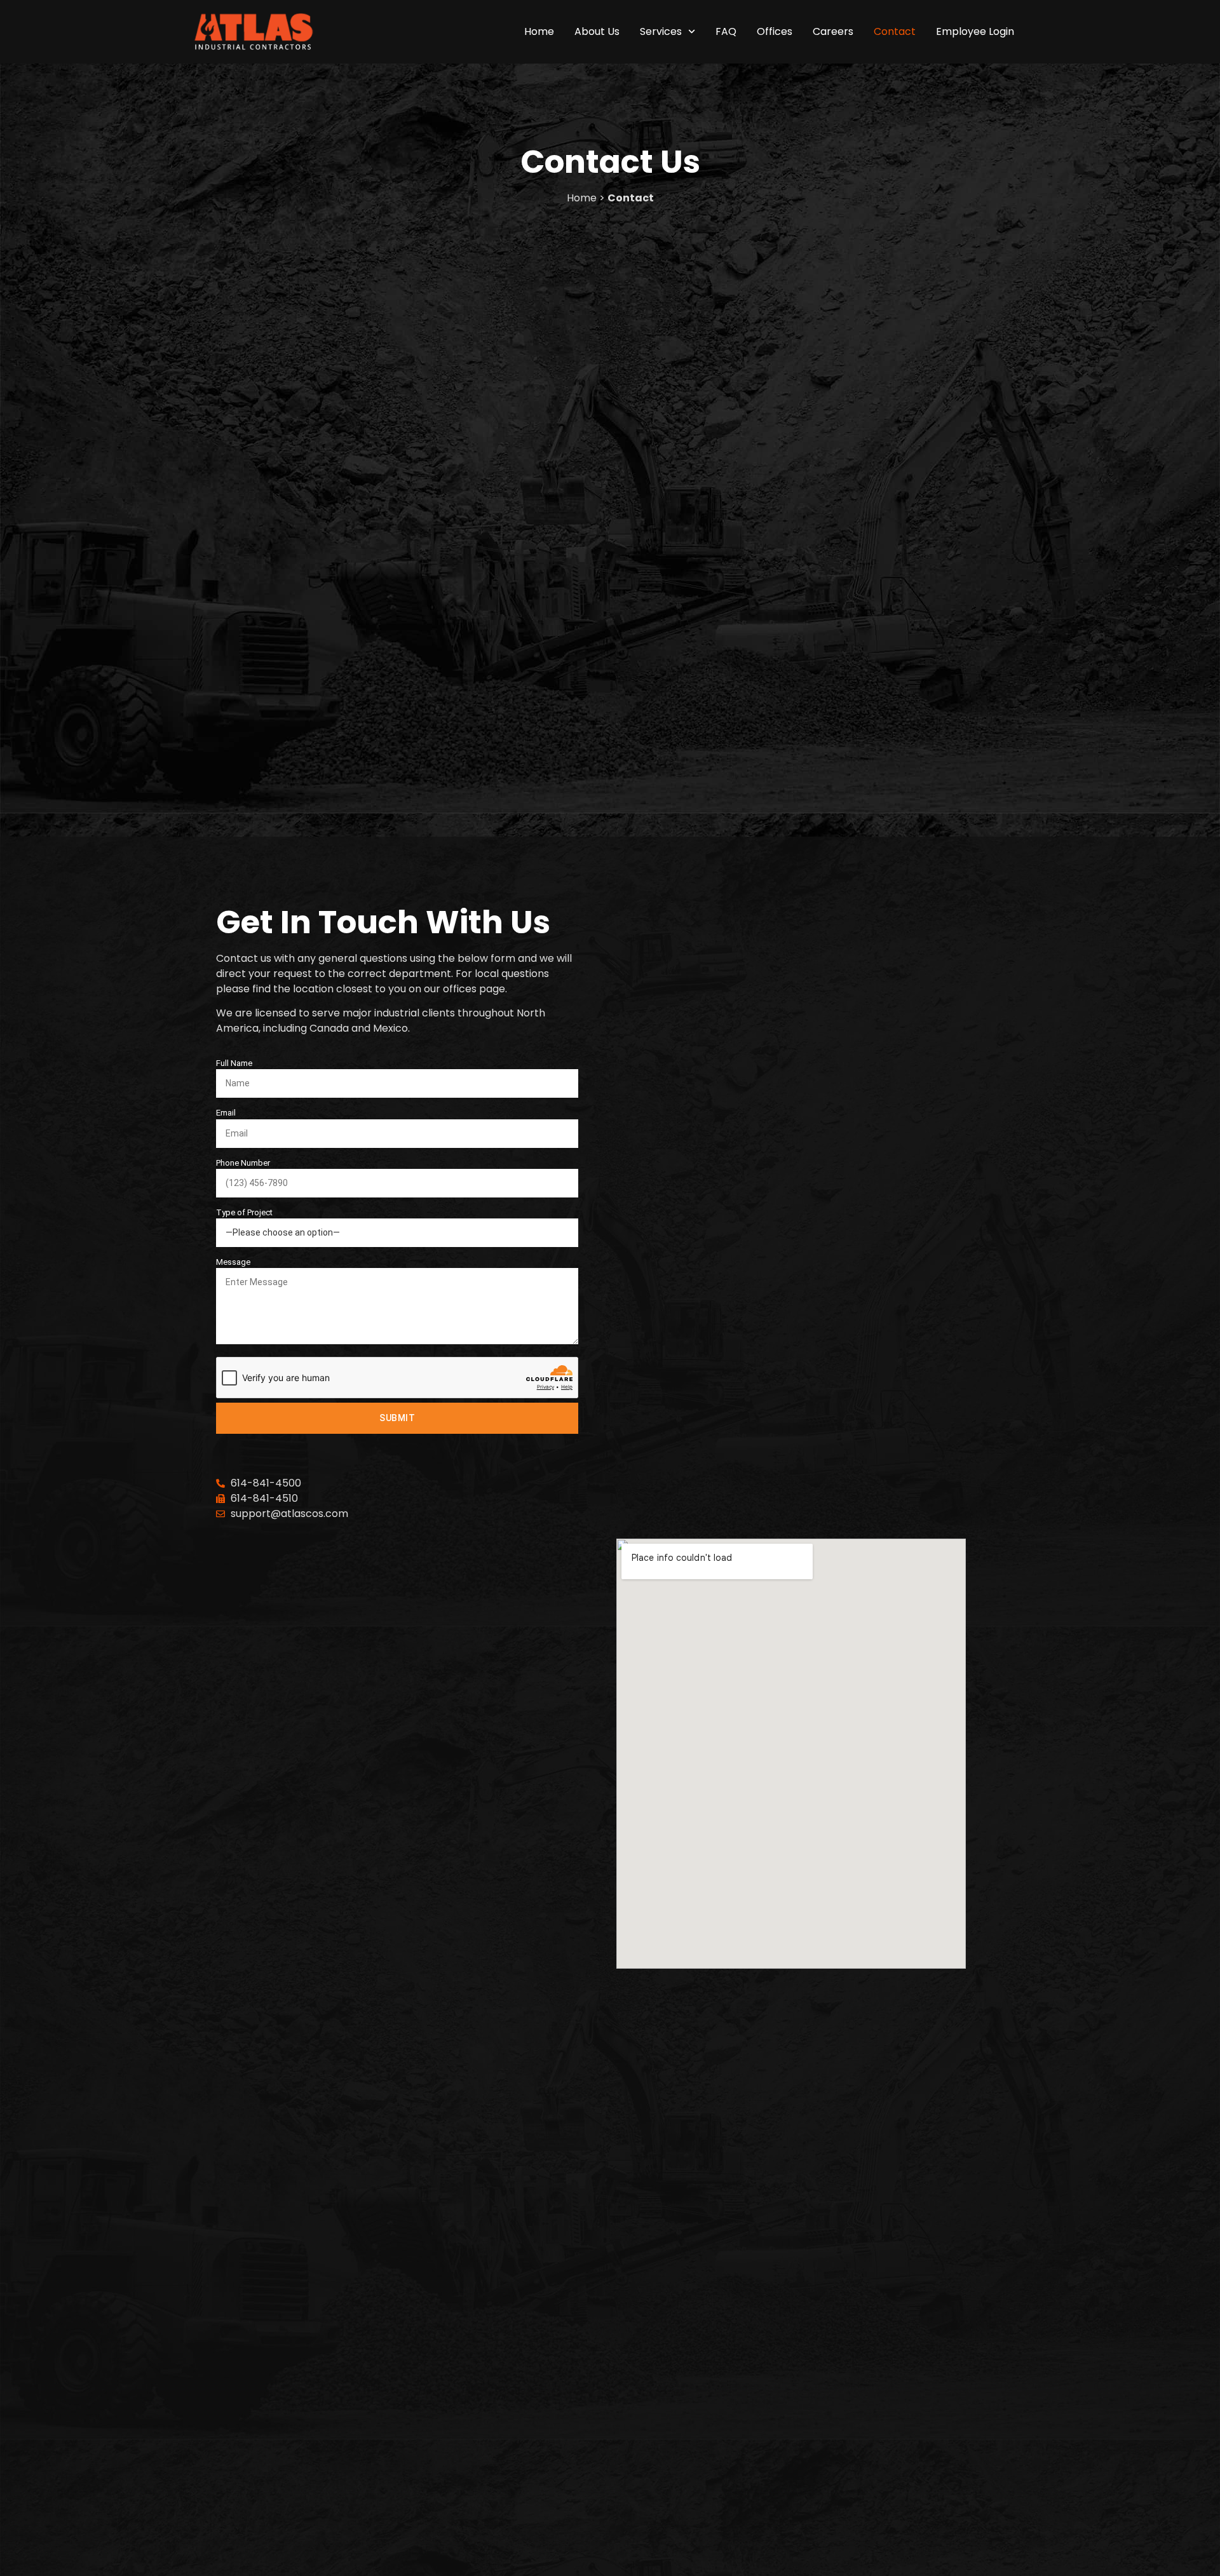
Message (233, 1262)
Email (226, 1113)
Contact (895, 32)
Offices (775, 32)
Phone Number (243, 1163)
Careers (833, 32)
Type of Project (244, 1212)
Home (539, 32)
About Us (597, 32)
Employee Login (975, 32)
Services (661, 32)
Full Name (234, 1063)
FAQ (726, 32)
